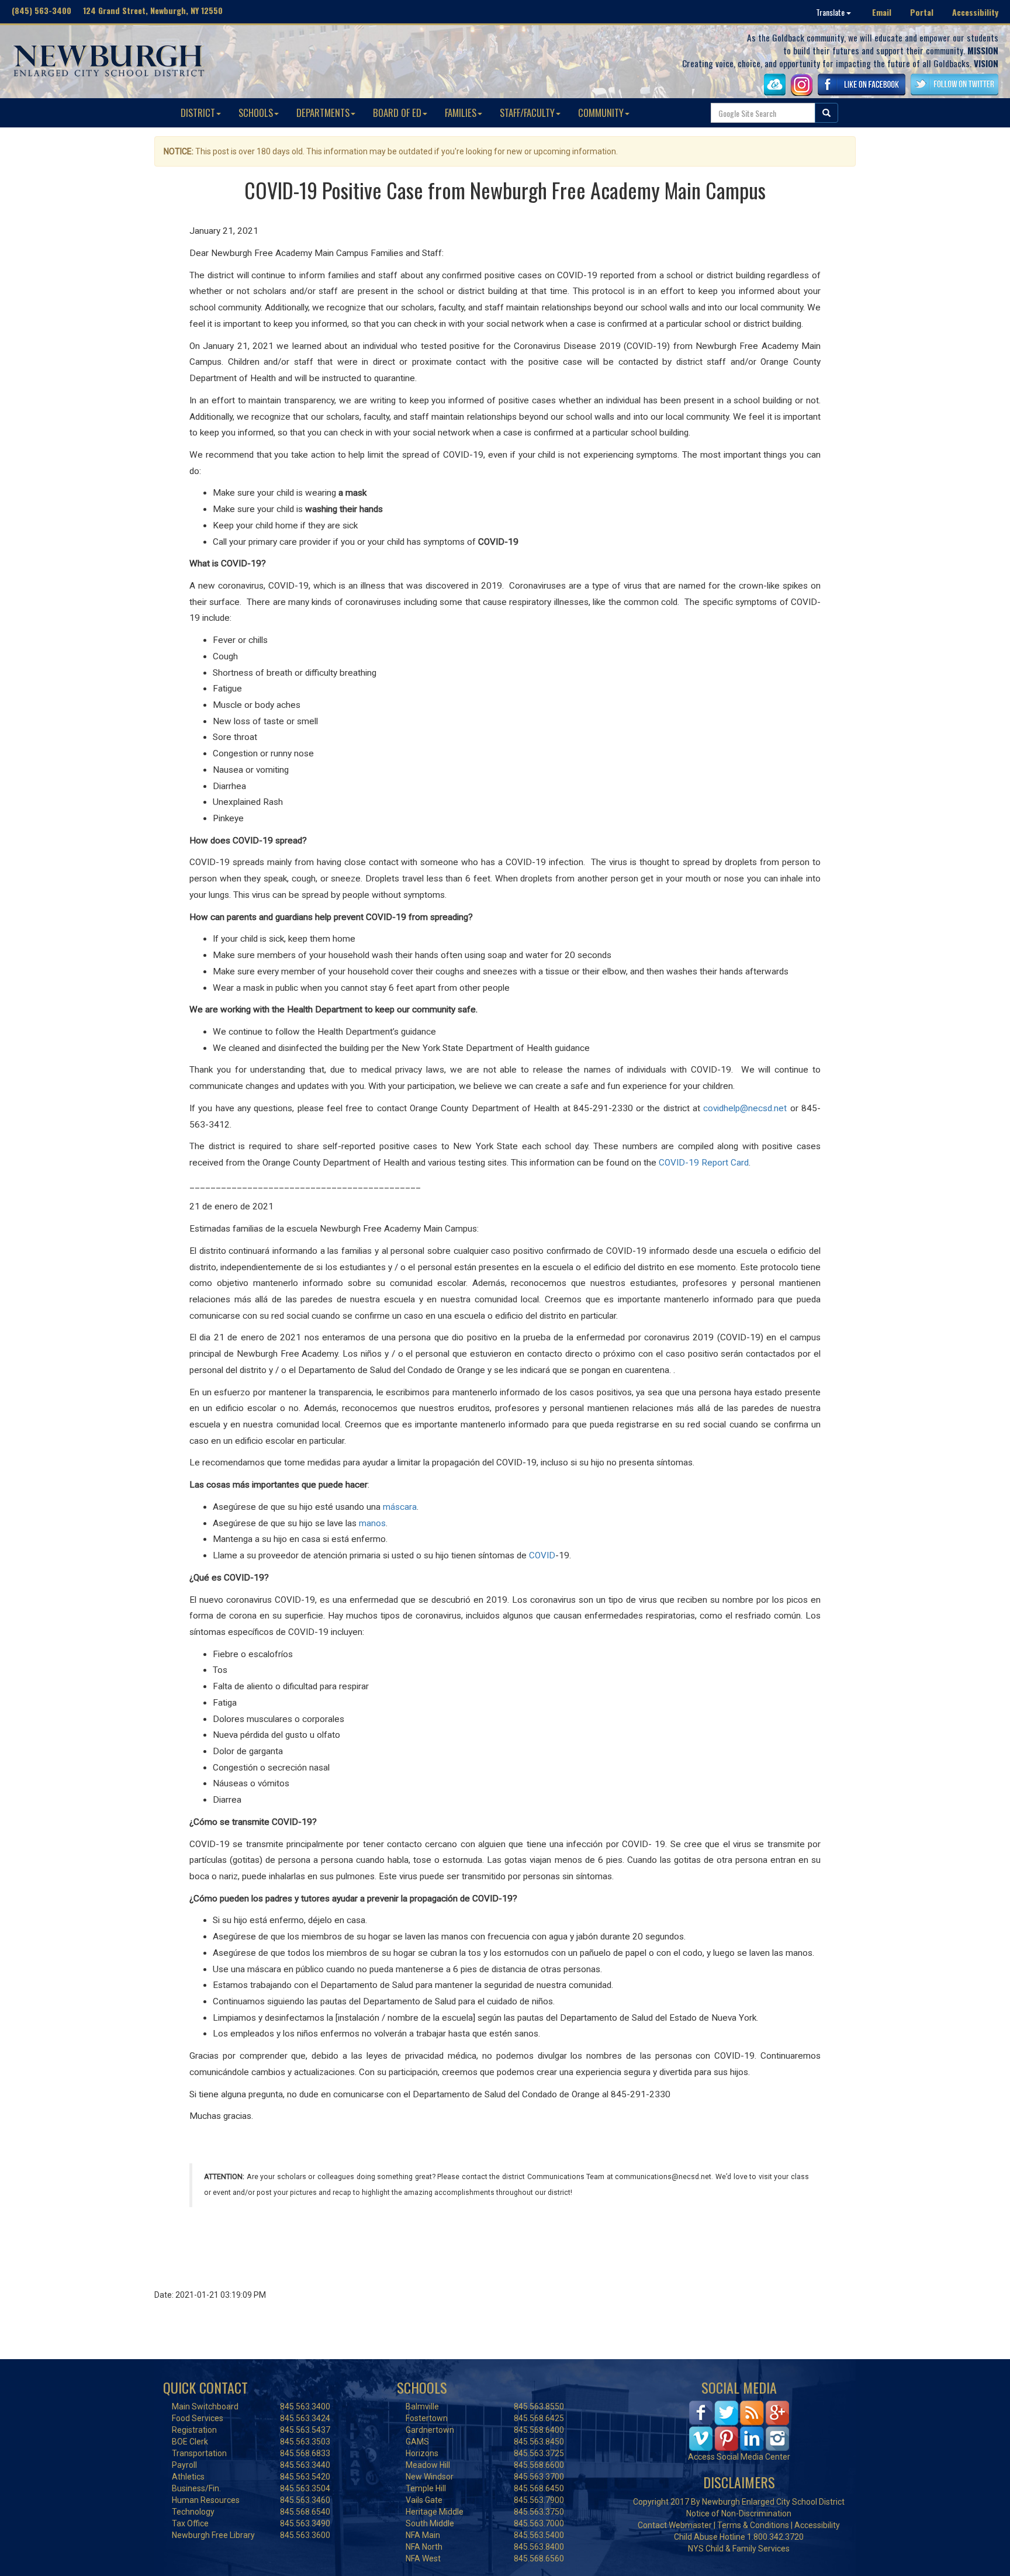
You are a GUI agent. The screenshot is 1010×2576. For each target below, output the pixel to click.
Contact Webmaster (675, 2525)
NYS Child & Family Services (739, 2549)
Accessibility (975, 12)
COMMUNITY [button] (601, 113)
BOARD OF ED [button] (397, 113)
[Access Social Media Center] (739, 2425)
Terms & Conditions (753, 2525)
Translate (831, 12)
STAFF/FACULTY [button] (527, 113)
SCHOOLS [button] (256, 113)
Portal (922, 12)
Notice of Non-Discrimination (739, 2513)
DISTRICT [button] (198, 113)
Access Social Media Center (739, 2457)
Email (882, 12)
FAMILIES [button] (461, 113)
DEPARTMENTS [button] (323, 113)
